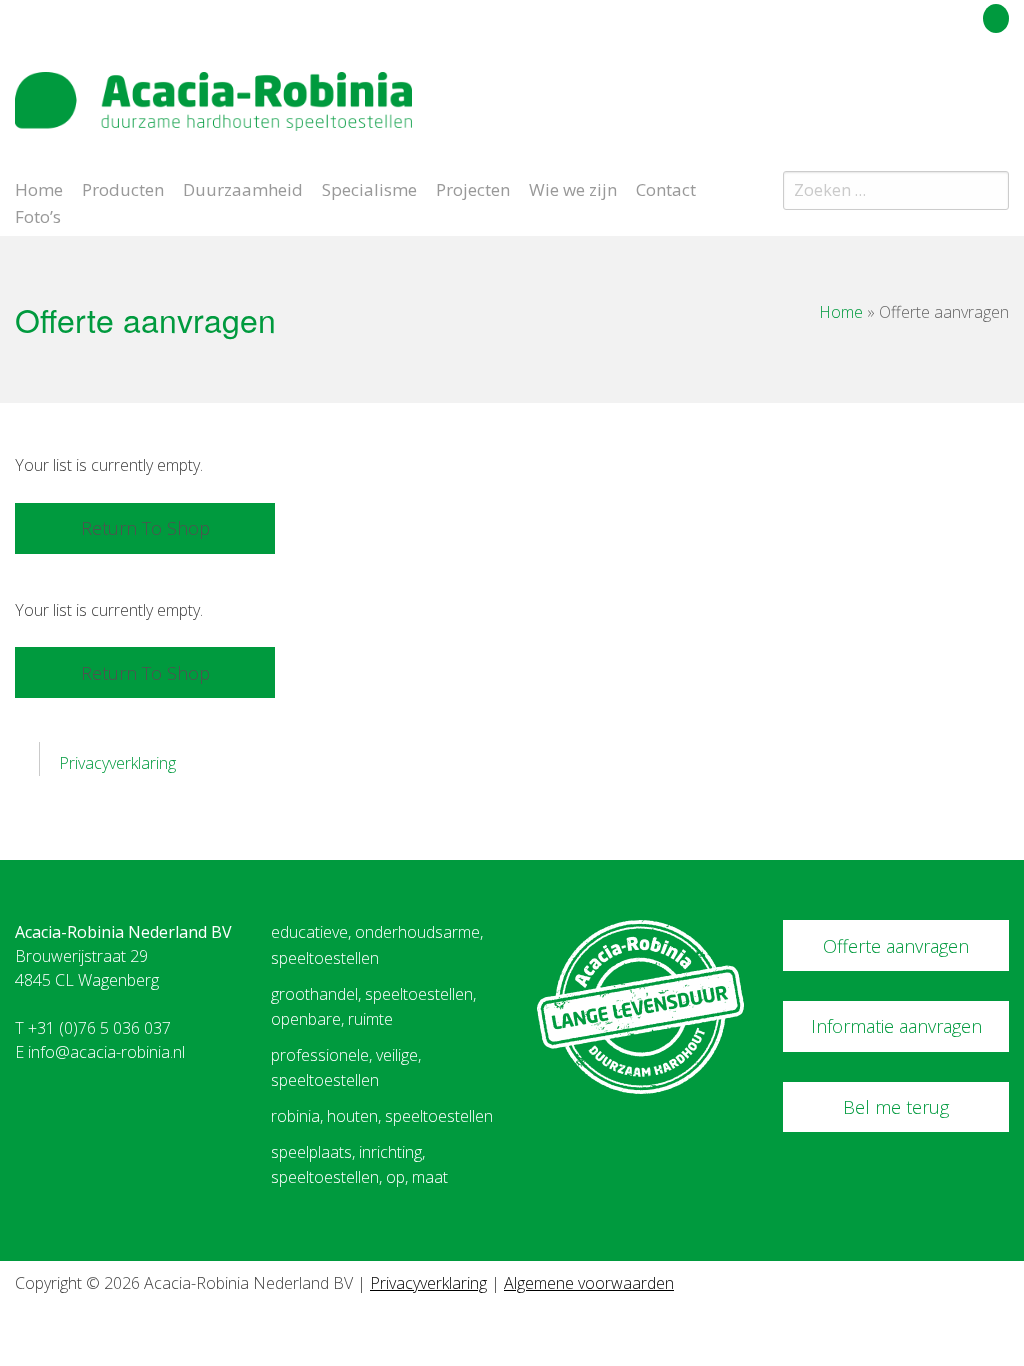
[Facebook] (962, 94)
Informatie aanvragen (896, 1026)
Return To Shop (145, 528)
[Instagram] (998, 94)
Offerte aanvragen (896, 946)
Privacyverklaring (117, 763)
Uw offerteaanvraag (906, 15)
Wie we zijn (573, 188)
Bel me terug (896, 1107)
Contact (666, 188)
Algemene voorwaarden (589, 1283)
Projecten (473, 188)
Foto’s (38, 215)
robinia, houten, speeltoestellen (382, 1116)
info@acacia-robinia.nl (106, 1052)
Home (39, 188)
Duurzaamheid (243, 188)
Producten (123, 188)
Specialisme (369, 188)
